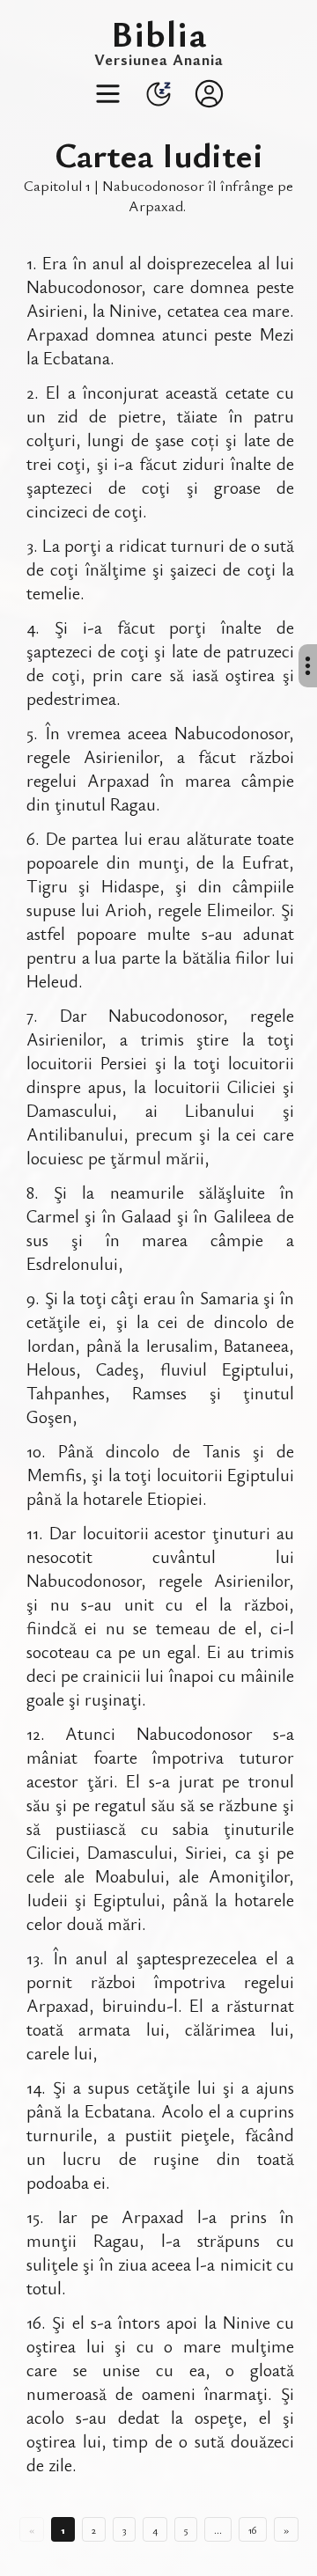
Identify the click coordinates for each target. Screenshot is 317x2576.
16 (253, 2529)
